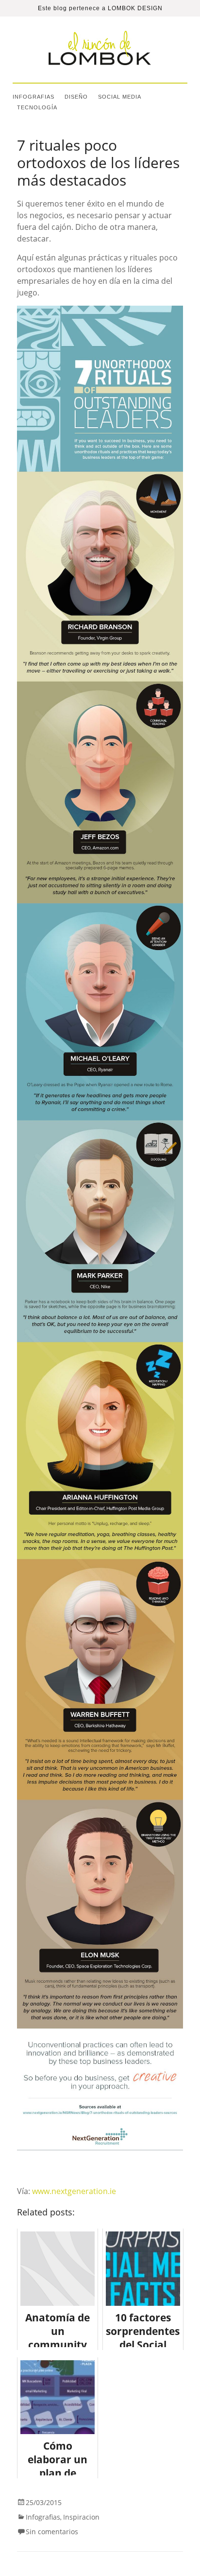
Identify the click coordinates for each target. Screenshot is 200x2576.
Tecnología (37, 107)
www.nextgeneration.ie (74, 2191)
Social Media (120, 97)
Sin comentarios (52, 2532)
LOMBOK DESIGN (135, 8)
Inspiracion (81, 2517)
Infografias (33, 97)
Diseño (76, 97)
